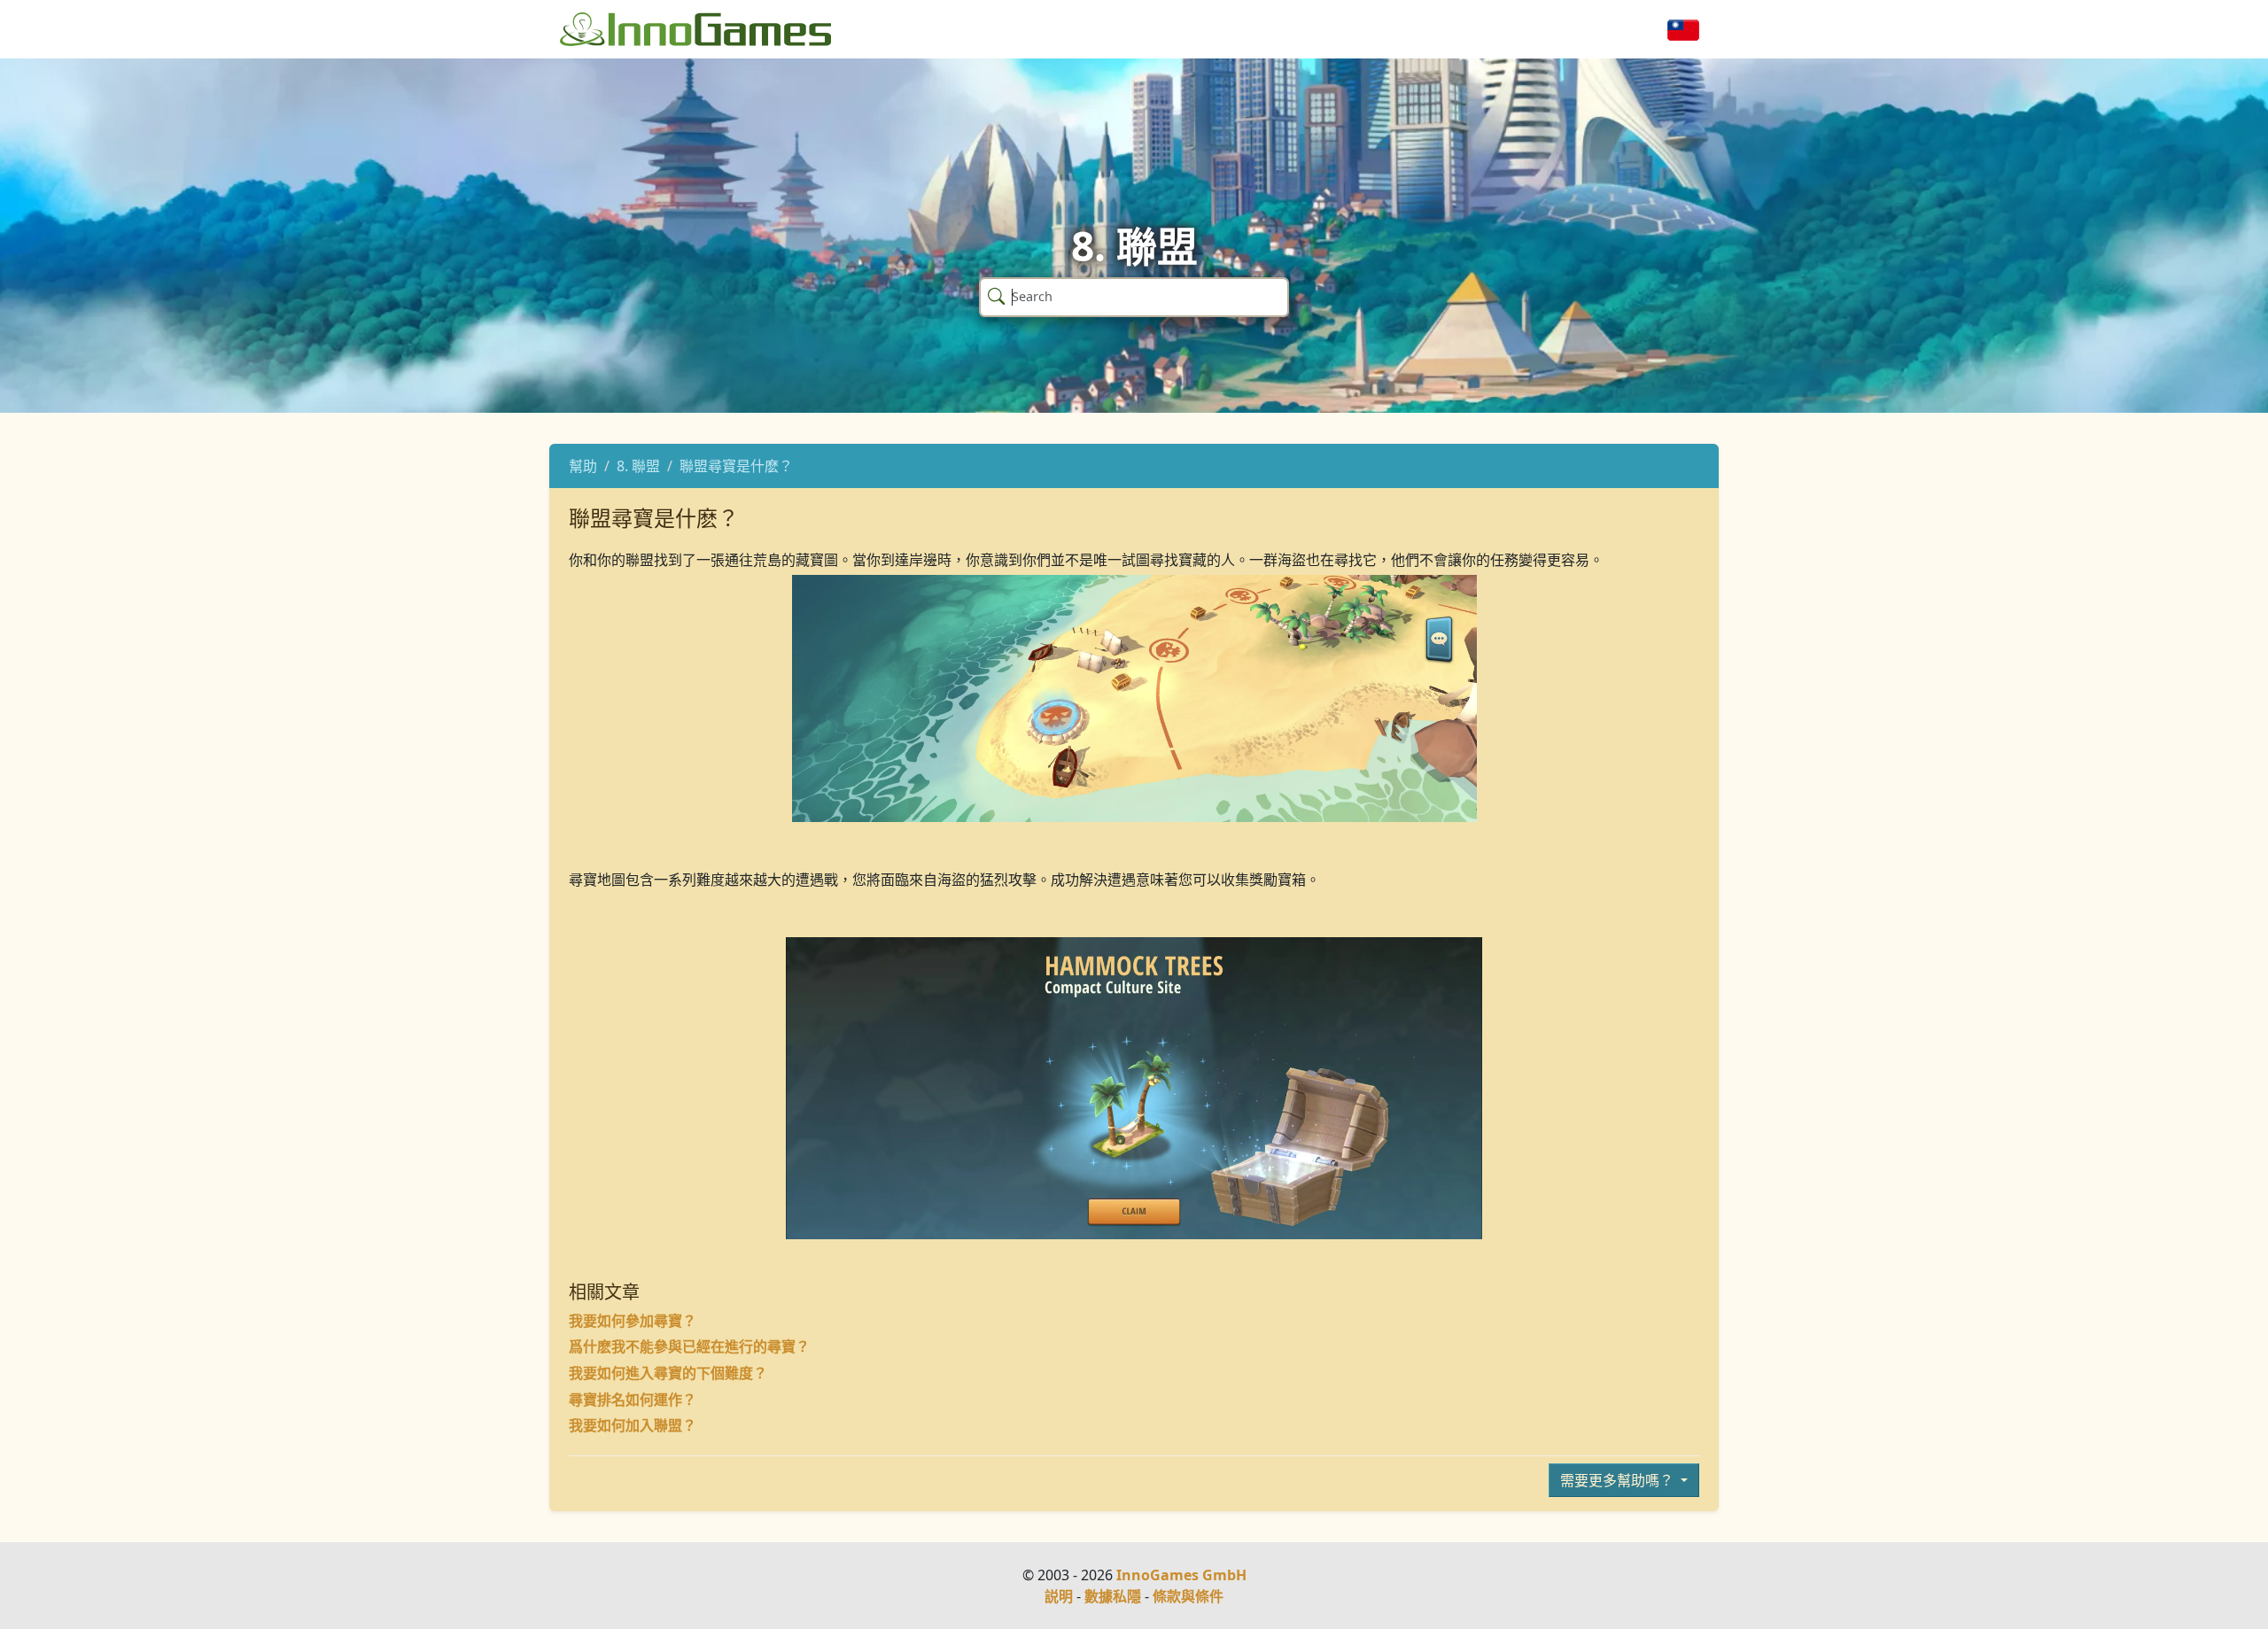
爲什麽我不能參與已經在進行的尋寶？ (689, 1346)
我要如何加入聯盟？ (633, 1425)
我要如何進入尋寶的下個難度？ (668, 1373)
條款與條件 (1188, 1596)
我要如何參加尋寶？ (633, 1321)
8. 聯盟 (638, 466)
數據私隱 (1113, 1596)
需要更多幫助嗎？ (1619, 1480)
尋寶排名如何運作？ (633, 1400)
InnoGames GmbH (1181, 1575)
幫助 (583, 466)
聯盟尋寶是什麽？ (736, 466)
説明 (1059, 1596)
